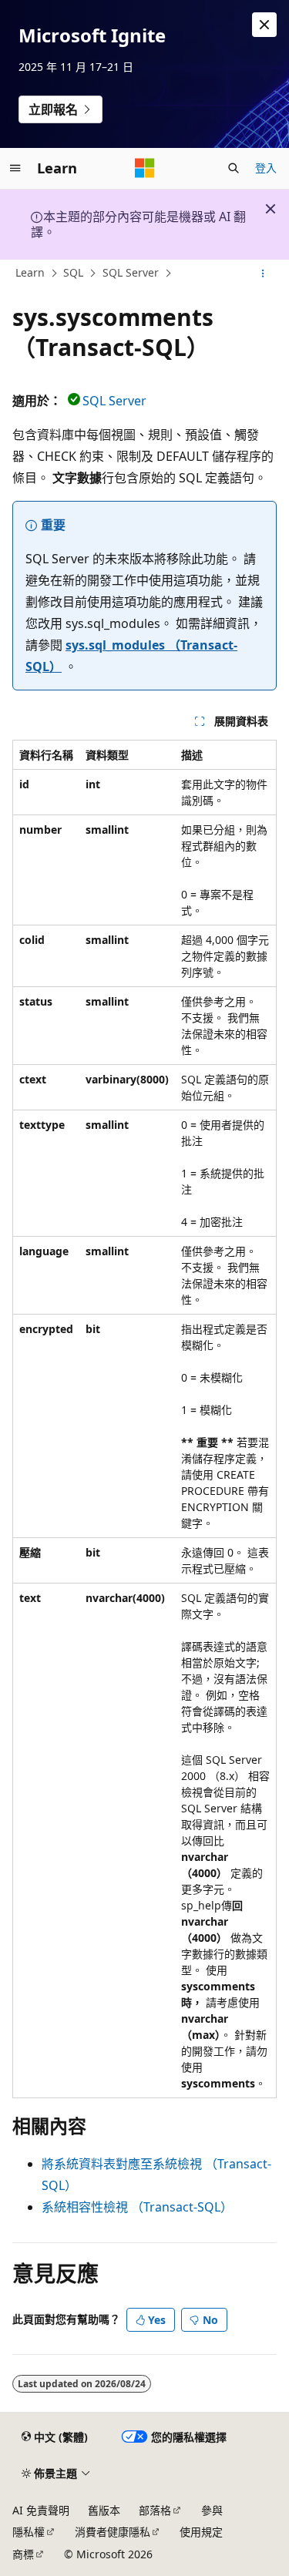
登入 (266, 168)
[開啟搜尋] (234, 168)
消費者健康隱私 (113, 2532)
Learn (30, 272)
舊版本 (104, 2510)
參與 (212, 2510)
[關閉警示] (264, 25)
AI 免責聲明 (41, 2510)
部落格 (155, 2510)
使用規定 (201, 2532)
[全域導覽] (15, 168)
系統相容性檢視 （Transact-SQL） (137, 2207)
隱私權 (29, 2532)
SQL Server (131, 272)
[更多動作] (263, 274)
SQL (73, 272)
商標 (23, 2554)
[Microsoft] (145, 168)
